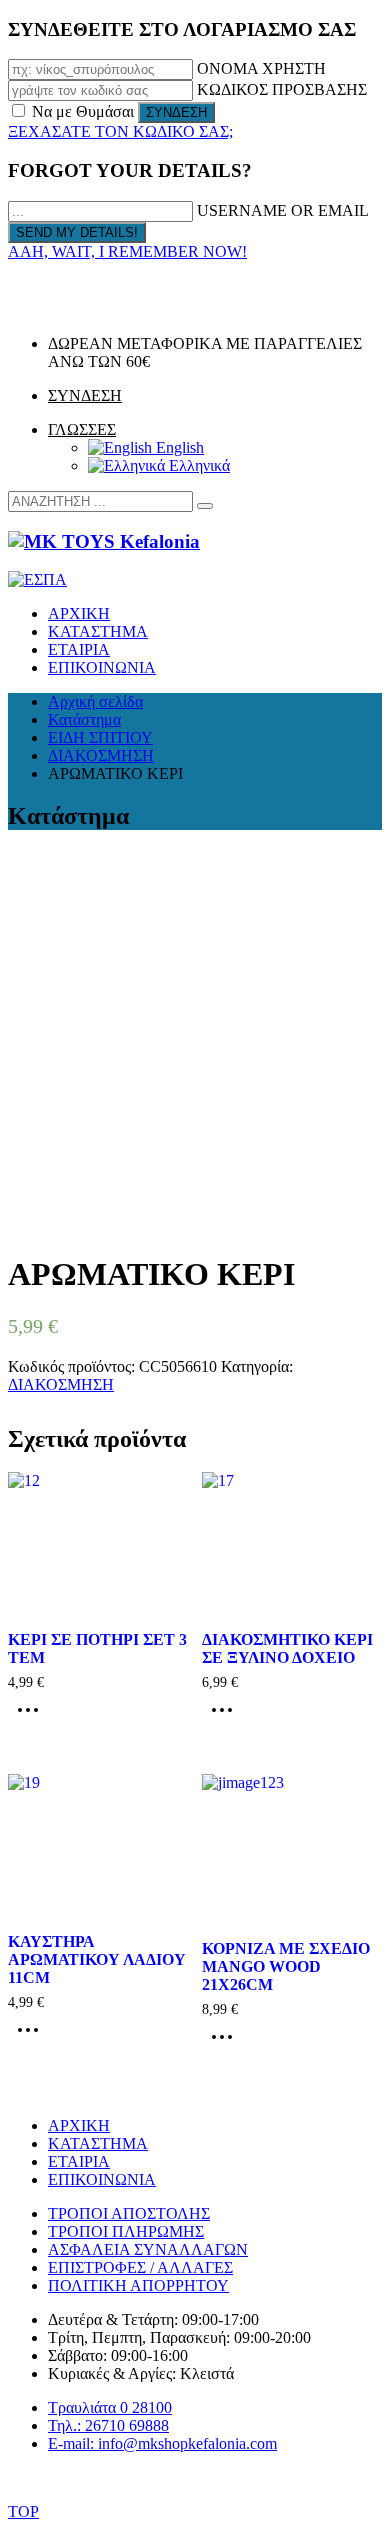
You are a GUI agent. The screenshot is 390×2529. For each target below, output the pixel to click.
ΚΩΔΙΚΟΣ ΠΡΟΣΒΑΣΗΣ (282, 89)
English (178, 447)
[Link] (35, 309)
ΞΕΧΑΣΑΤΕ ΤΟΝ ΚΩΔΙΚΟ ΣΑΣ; (120, 131)
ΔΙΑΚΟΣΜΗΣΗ (61, 1384)
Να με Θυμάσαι (83, 111)
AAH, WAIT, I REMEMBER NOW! (127, 251)
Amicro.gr (257, 2478)
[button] (205, 506)
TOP (23, 2511)
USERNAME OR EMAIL (283, 210)
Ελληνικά (197, 465)
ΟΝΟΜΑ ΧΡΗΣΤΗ (261, 68)
